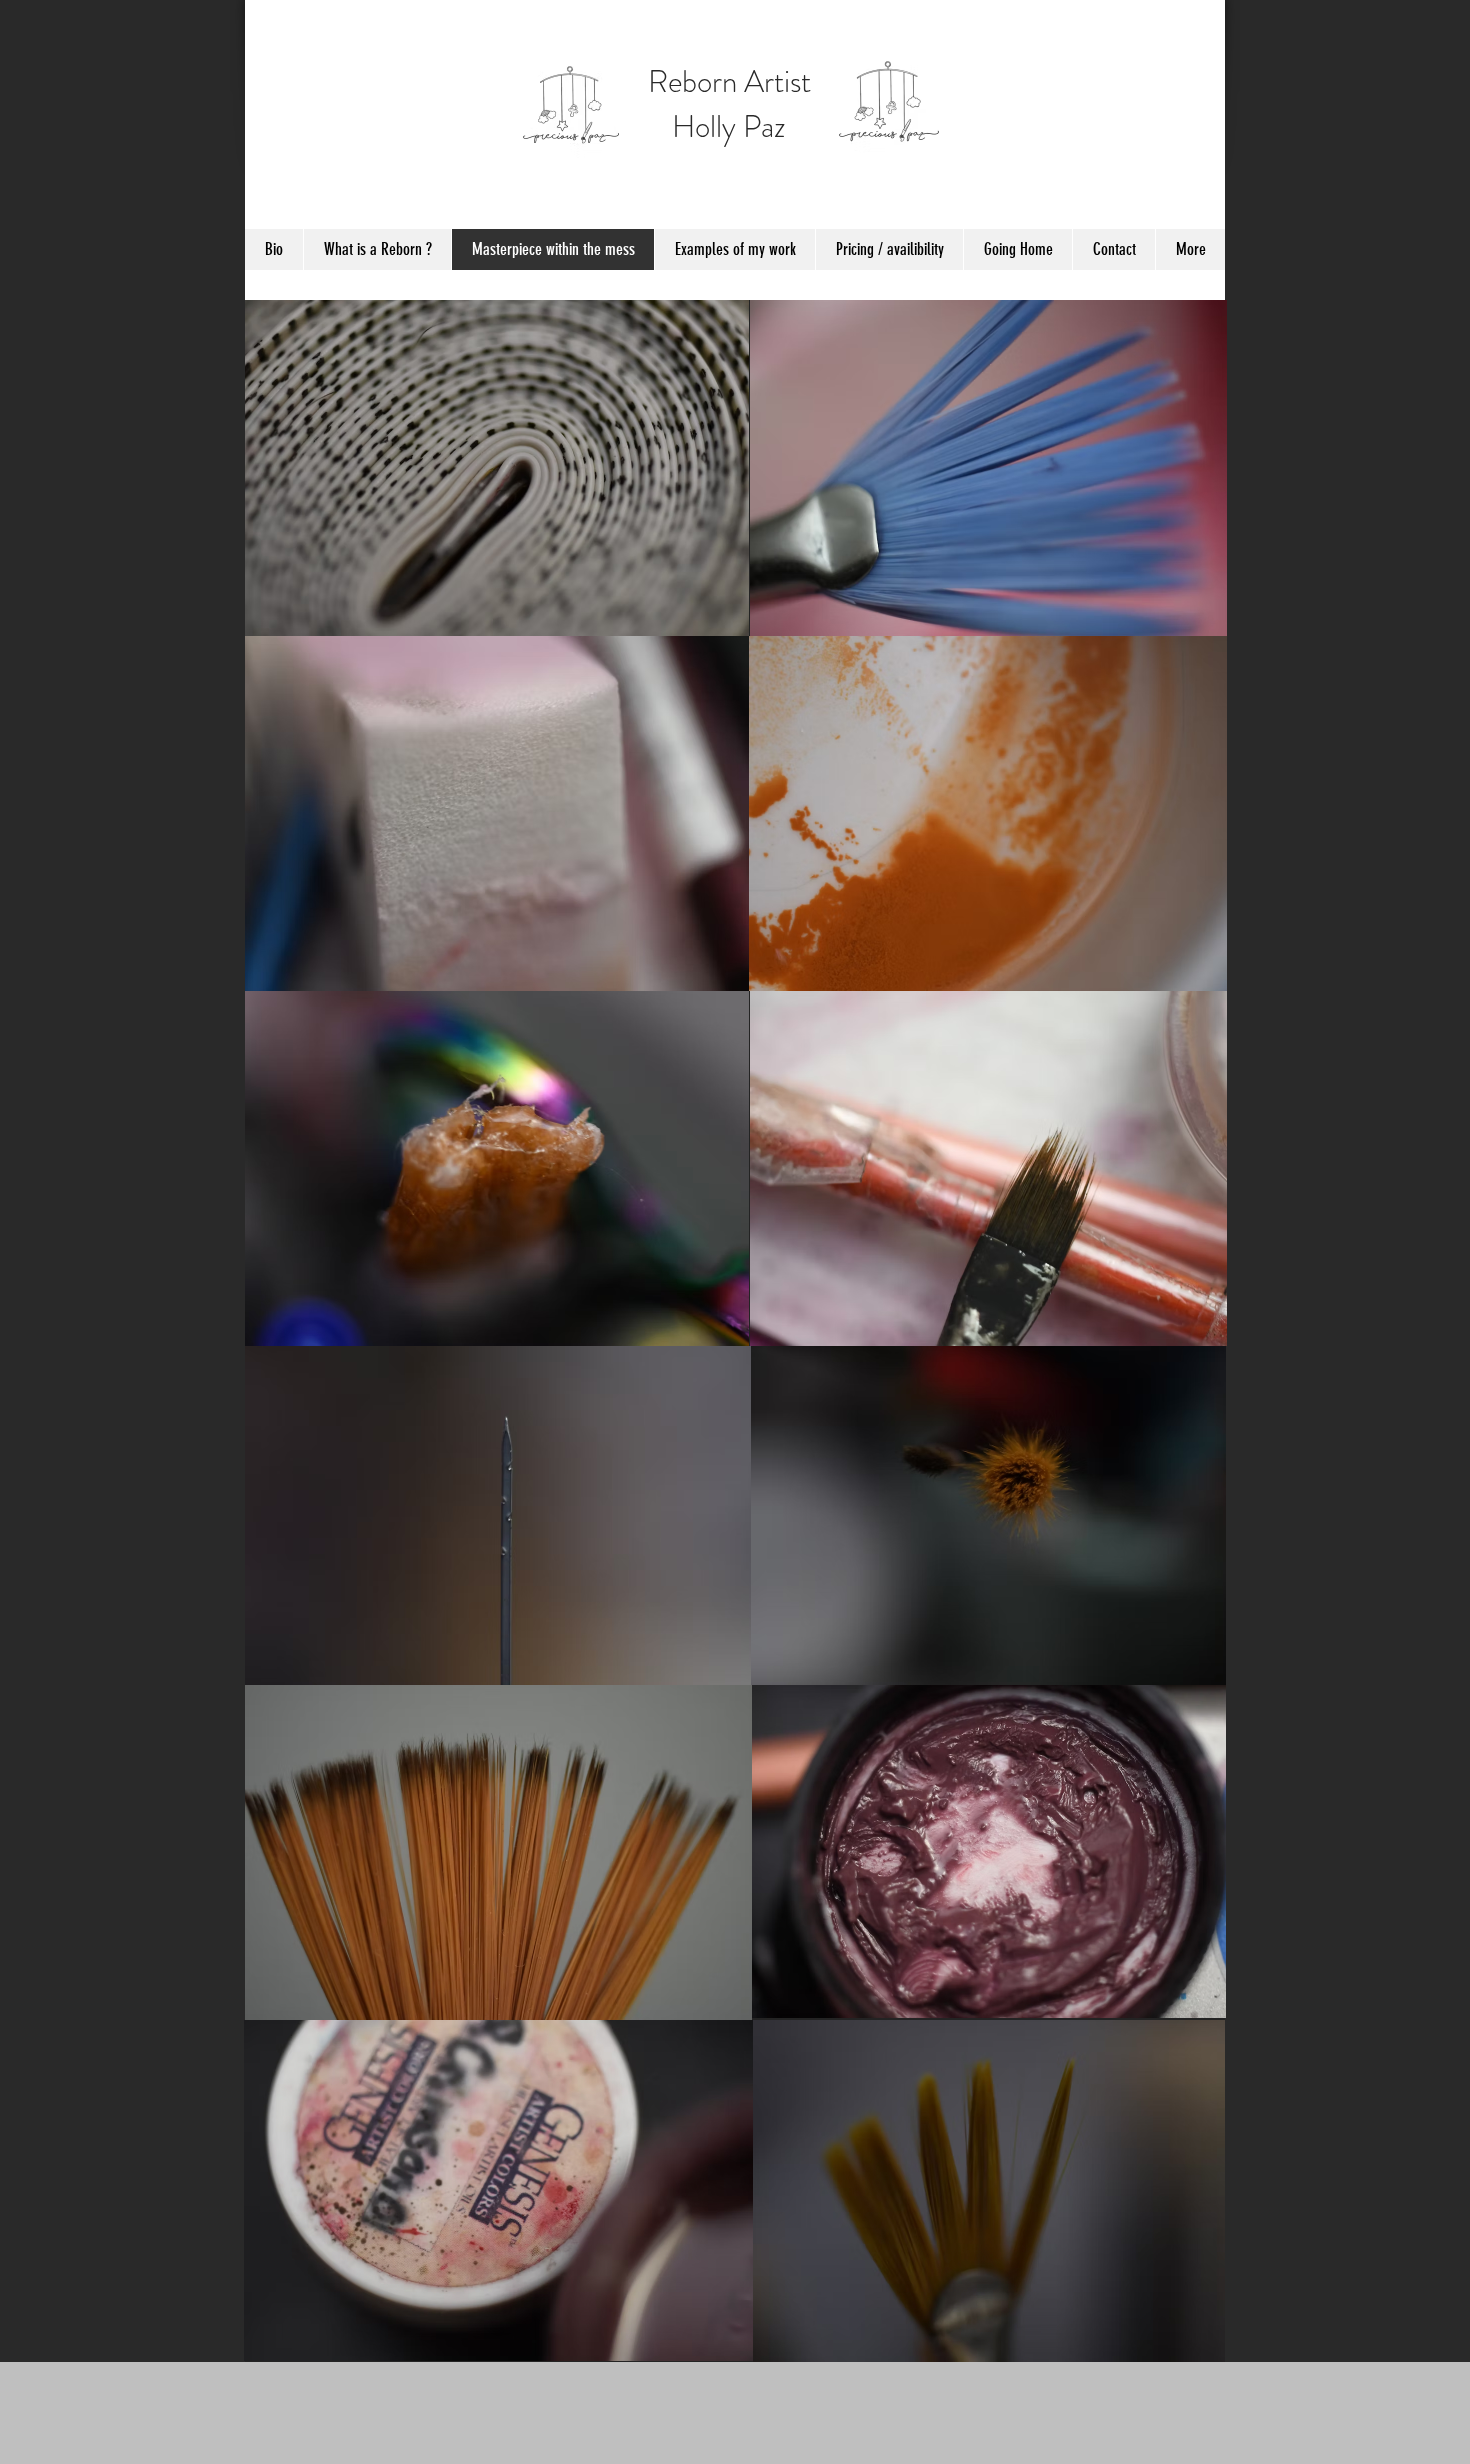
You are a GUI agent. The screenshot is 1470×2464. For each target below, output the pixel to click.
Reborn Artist (729, 81)
